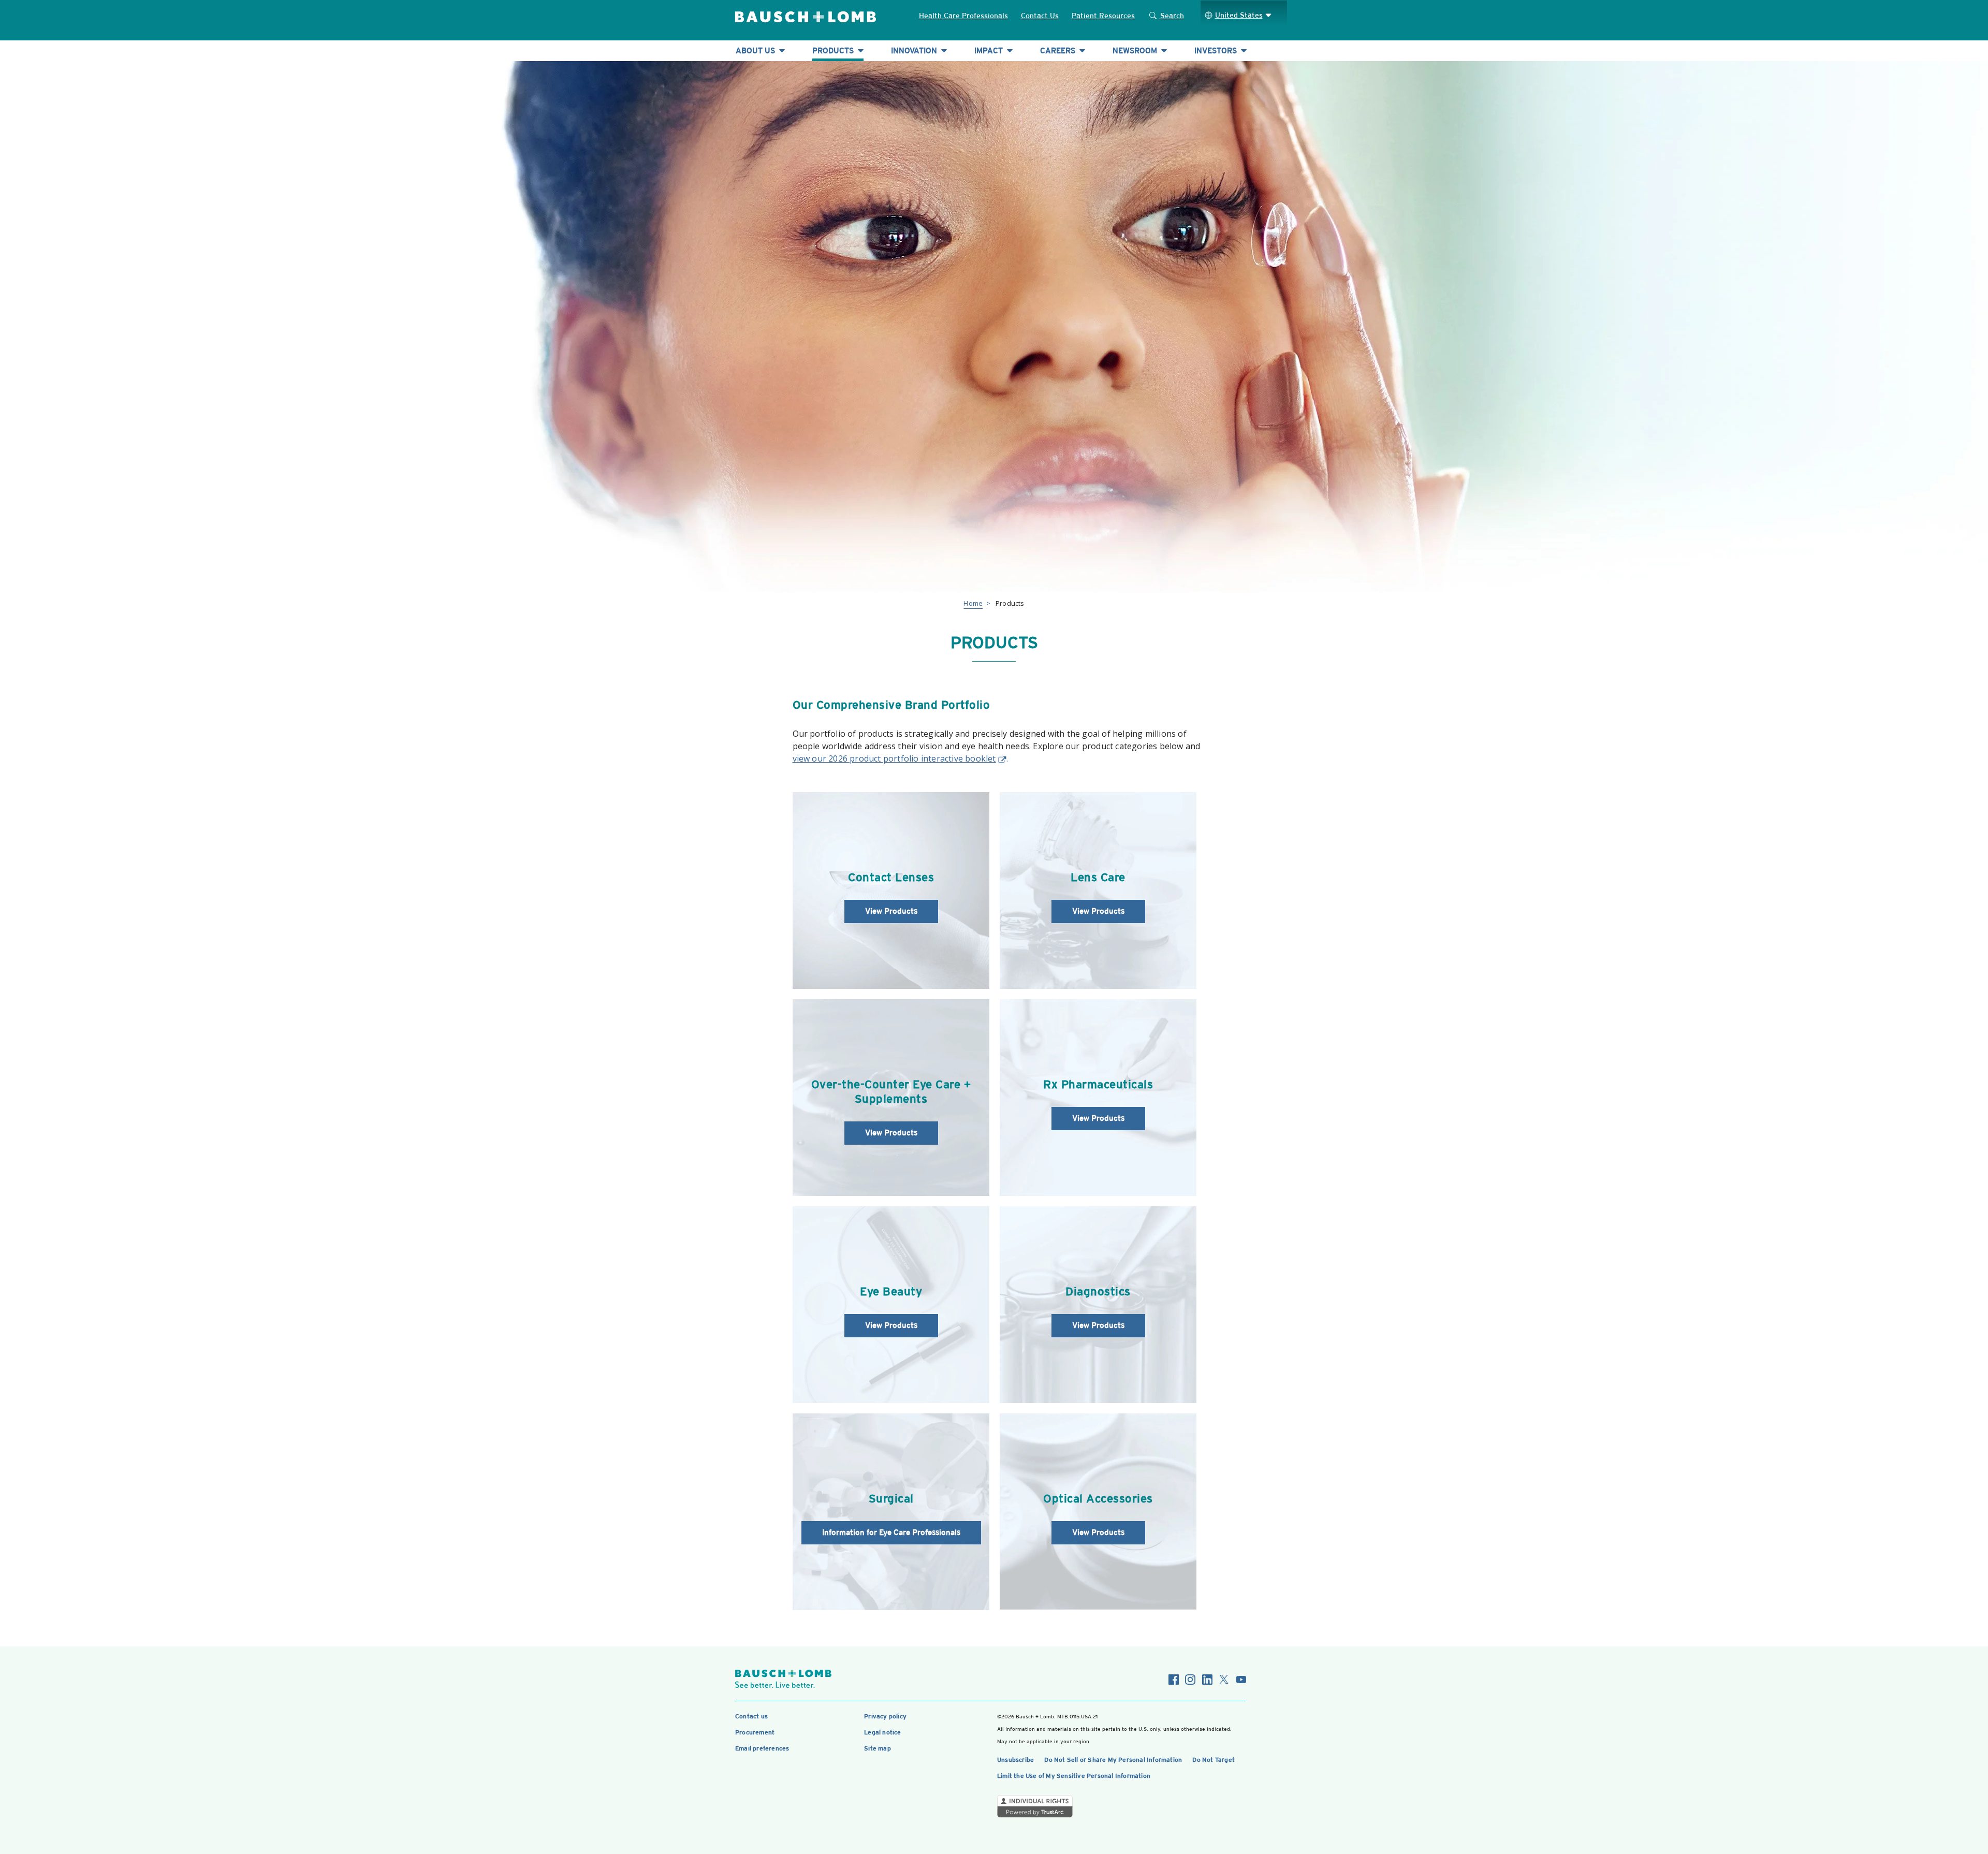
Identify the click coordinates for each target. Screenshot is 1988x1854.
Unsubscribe (1015, 1760)
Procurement (755, 1732)
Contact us (751, 1716)
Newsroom (1136, 50)
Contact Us (1040, 16)
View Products (891, 911)
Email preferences (762, 1748)
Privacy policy (885, 1716)
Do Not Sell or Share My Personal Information (1113, 1760)
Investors (1217, 50)
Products (834, 50)
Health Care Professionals (963, 16)
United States (1239, 15)
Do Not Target (1214, 1760)
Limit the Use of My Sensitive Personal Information (1074, 1776)
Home (973, 603)
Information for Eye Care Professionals (891, 1532)
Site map (878, 1748)
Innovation (915, 50)
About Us (756, 50)
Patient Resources (1103, 16)
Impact (990, 50)
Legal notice (882, 1732)
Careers (1059, 50)
